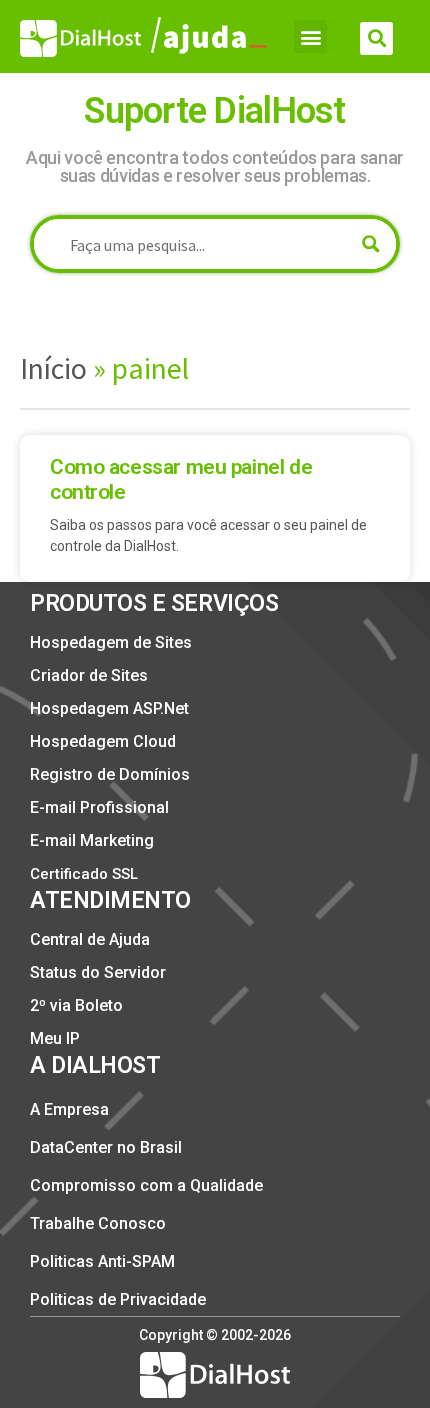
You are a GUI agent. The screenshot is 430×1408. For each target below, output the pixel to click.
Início (53, 368)
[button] (310, 36)
